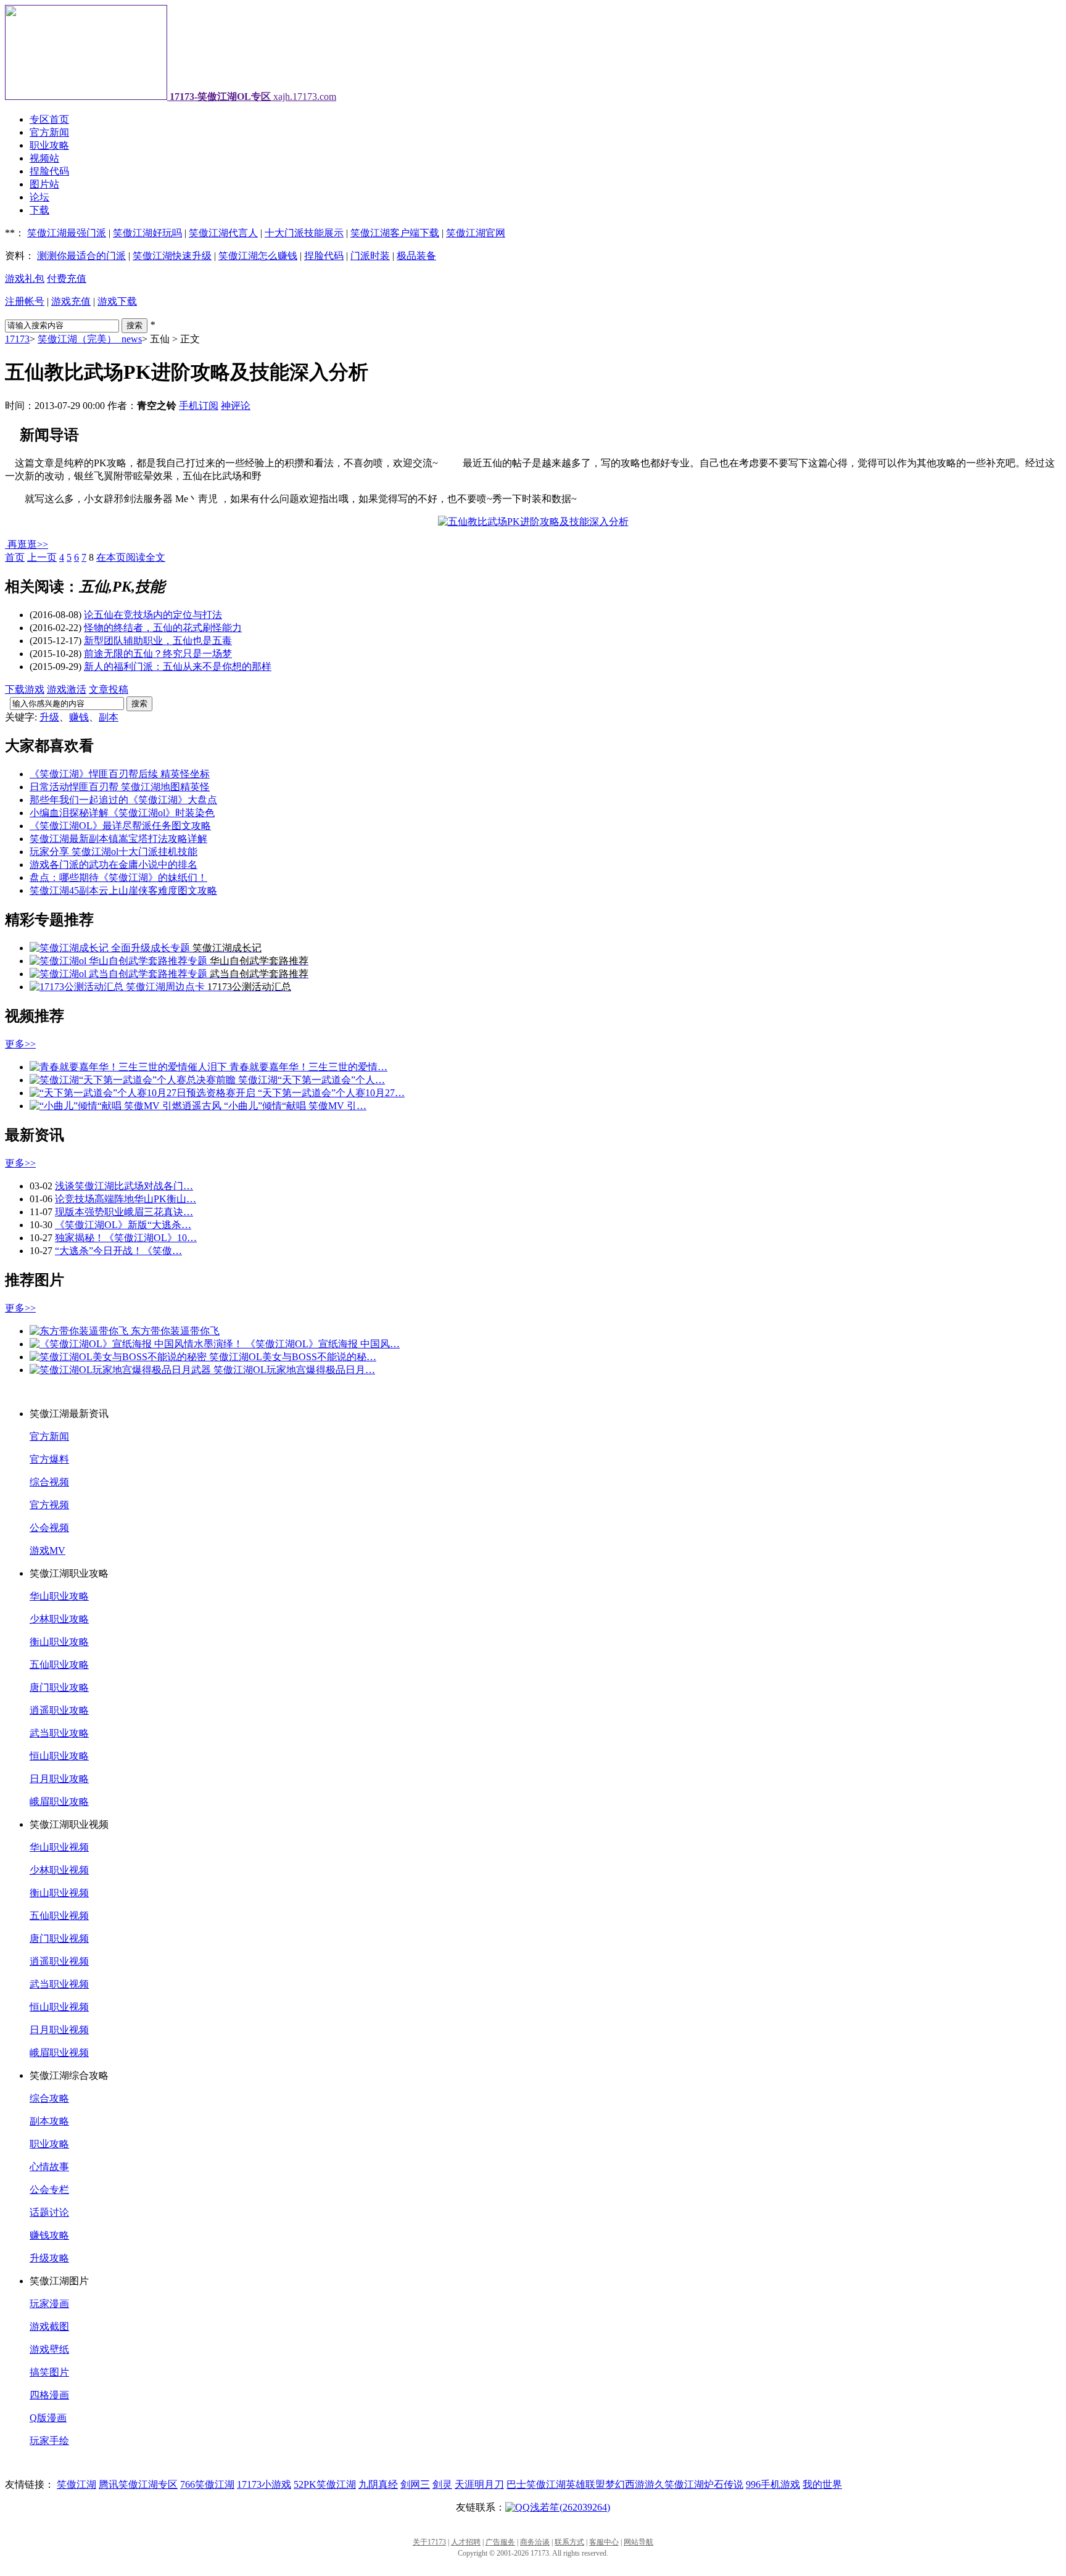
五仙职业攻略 (59, 1665)
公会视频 (49, 1528)
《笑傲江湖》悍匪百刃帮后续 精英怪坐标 (120, 774)
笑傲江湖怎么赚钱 (258, 256)
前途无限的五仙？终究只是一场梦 (158, 654)
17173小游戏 (264, 2484)
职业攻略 (49, 145)
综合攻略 (49, 2098)
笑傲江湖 (76, 2484)
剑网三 (415, 2484)
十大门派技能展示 (304, 233)
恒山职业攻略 (59, 1756)
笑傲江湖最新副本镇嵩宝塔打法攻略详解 (118, 839)
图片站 (44, 184)
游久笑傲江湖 (674, 2484)
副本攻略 (49, 2121)
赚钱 (79, 717)
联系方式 (569, 2542)
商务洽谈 (535, 2542)
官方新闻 (49, 132)
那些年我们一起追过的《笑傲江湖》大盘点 (123, 800)
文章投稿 (109, 689)
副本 (109, 717)
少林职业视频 (59, 1870)
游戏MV (48, 1550)
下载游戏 (25, 689)
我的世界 (822, 2484)
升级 (49, 717)
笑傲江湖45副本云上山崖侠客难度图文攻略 (123, 890)
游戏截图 (49, 2326)
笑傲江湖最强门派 (67, 233)
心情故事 (49, 2167)
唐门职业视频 (59, 1938)
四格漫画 (49, 2395)
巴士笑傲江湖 (536, 2484)
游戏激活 (67, 689)
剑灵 (442, 2484)
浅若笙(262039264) (570, 2507)
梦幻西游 (625, 2484)
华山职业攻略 (59, 1596)
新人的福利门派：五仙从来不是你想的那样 (178, 667)
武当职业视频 (59, 1984)
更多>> (20, 1044)
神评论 (236, 406)
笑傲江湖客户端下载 (395, 233)
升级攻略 (49, 2258)
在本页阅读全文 (131, 557)
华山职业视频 (59, 1847)
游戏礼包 (25, 279)
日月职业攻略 (59, 1779)
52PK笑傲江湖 (325, 2484)
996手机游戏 (773, 2484)
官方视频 (49, 1505)
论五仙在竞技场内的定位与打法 (153, 615)
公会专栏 (49, 2190)
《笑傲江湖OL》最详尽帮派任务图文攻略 (120, 826)
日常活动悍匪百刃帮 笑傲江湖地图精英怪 (120, 787)
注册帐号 (25, 301)
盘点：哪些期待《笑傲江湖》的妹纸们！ (118, 877)
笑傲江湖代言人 (223, 233)
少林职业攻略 (59, 1619)
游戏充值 (71, 301)
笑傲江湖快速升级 (172, 256)
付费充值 (67, 279)
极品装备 (416, 256)
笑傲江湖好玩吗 (147, 233)
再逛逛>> (28, 544)
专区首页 (49, 119)
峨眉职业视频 (59, 2053)
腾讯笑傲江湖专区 (138, 2484)
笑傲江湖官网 (476, 233)
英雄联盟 (585, 2484)
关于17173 (429, 2542)
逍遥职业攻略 (59, 1710)
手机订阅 (199, 406)
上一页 (42, 557)
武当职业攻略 (59, 1733)
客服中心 (604, 2542)
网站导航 (638, 2542)
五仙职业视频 (59, 1916)
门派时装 (370, 256)
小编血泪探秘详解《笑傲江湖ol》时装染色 (122, 813)
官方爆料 (49, 1459)
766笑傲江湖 (207, 2484)
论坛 (39, 197)
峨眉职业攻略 (59, 1802)
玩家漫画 (49, 2304)
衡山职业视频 (59, 1893)
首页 (15, 557)
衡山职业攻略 (59, 1642)
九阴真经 (378, 2484)
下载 (39, 210)
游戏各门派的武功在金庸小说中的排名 (114, 865)
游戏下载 (117, 301)
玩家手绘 (49, 2441)
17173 (17, 339)
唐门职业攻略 (59, 1687)
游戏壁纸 (49, 2349)
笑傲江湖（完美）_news (90, 339)
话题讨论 (49, 2212)
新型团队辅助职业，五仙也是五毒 (158, 641)
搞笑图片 (49, 2372)
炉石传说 (724, 2484)
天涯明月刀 (479, 2484)
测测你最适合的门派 (81, 256)
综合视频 (49, 1482)
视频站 (44, 158)
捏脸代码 (49, 171)
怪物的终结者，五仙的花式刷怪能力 (163, 628)
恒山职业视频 (59, 2007)
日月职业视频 (59, 2030)
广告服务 (500, 2542)
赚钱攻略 (49, 2235)
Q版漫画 (48, 2418)
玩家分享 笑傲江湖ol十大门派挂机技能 (114, 852)
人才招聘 (466, 2542)
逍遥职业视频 (59, 1961)
